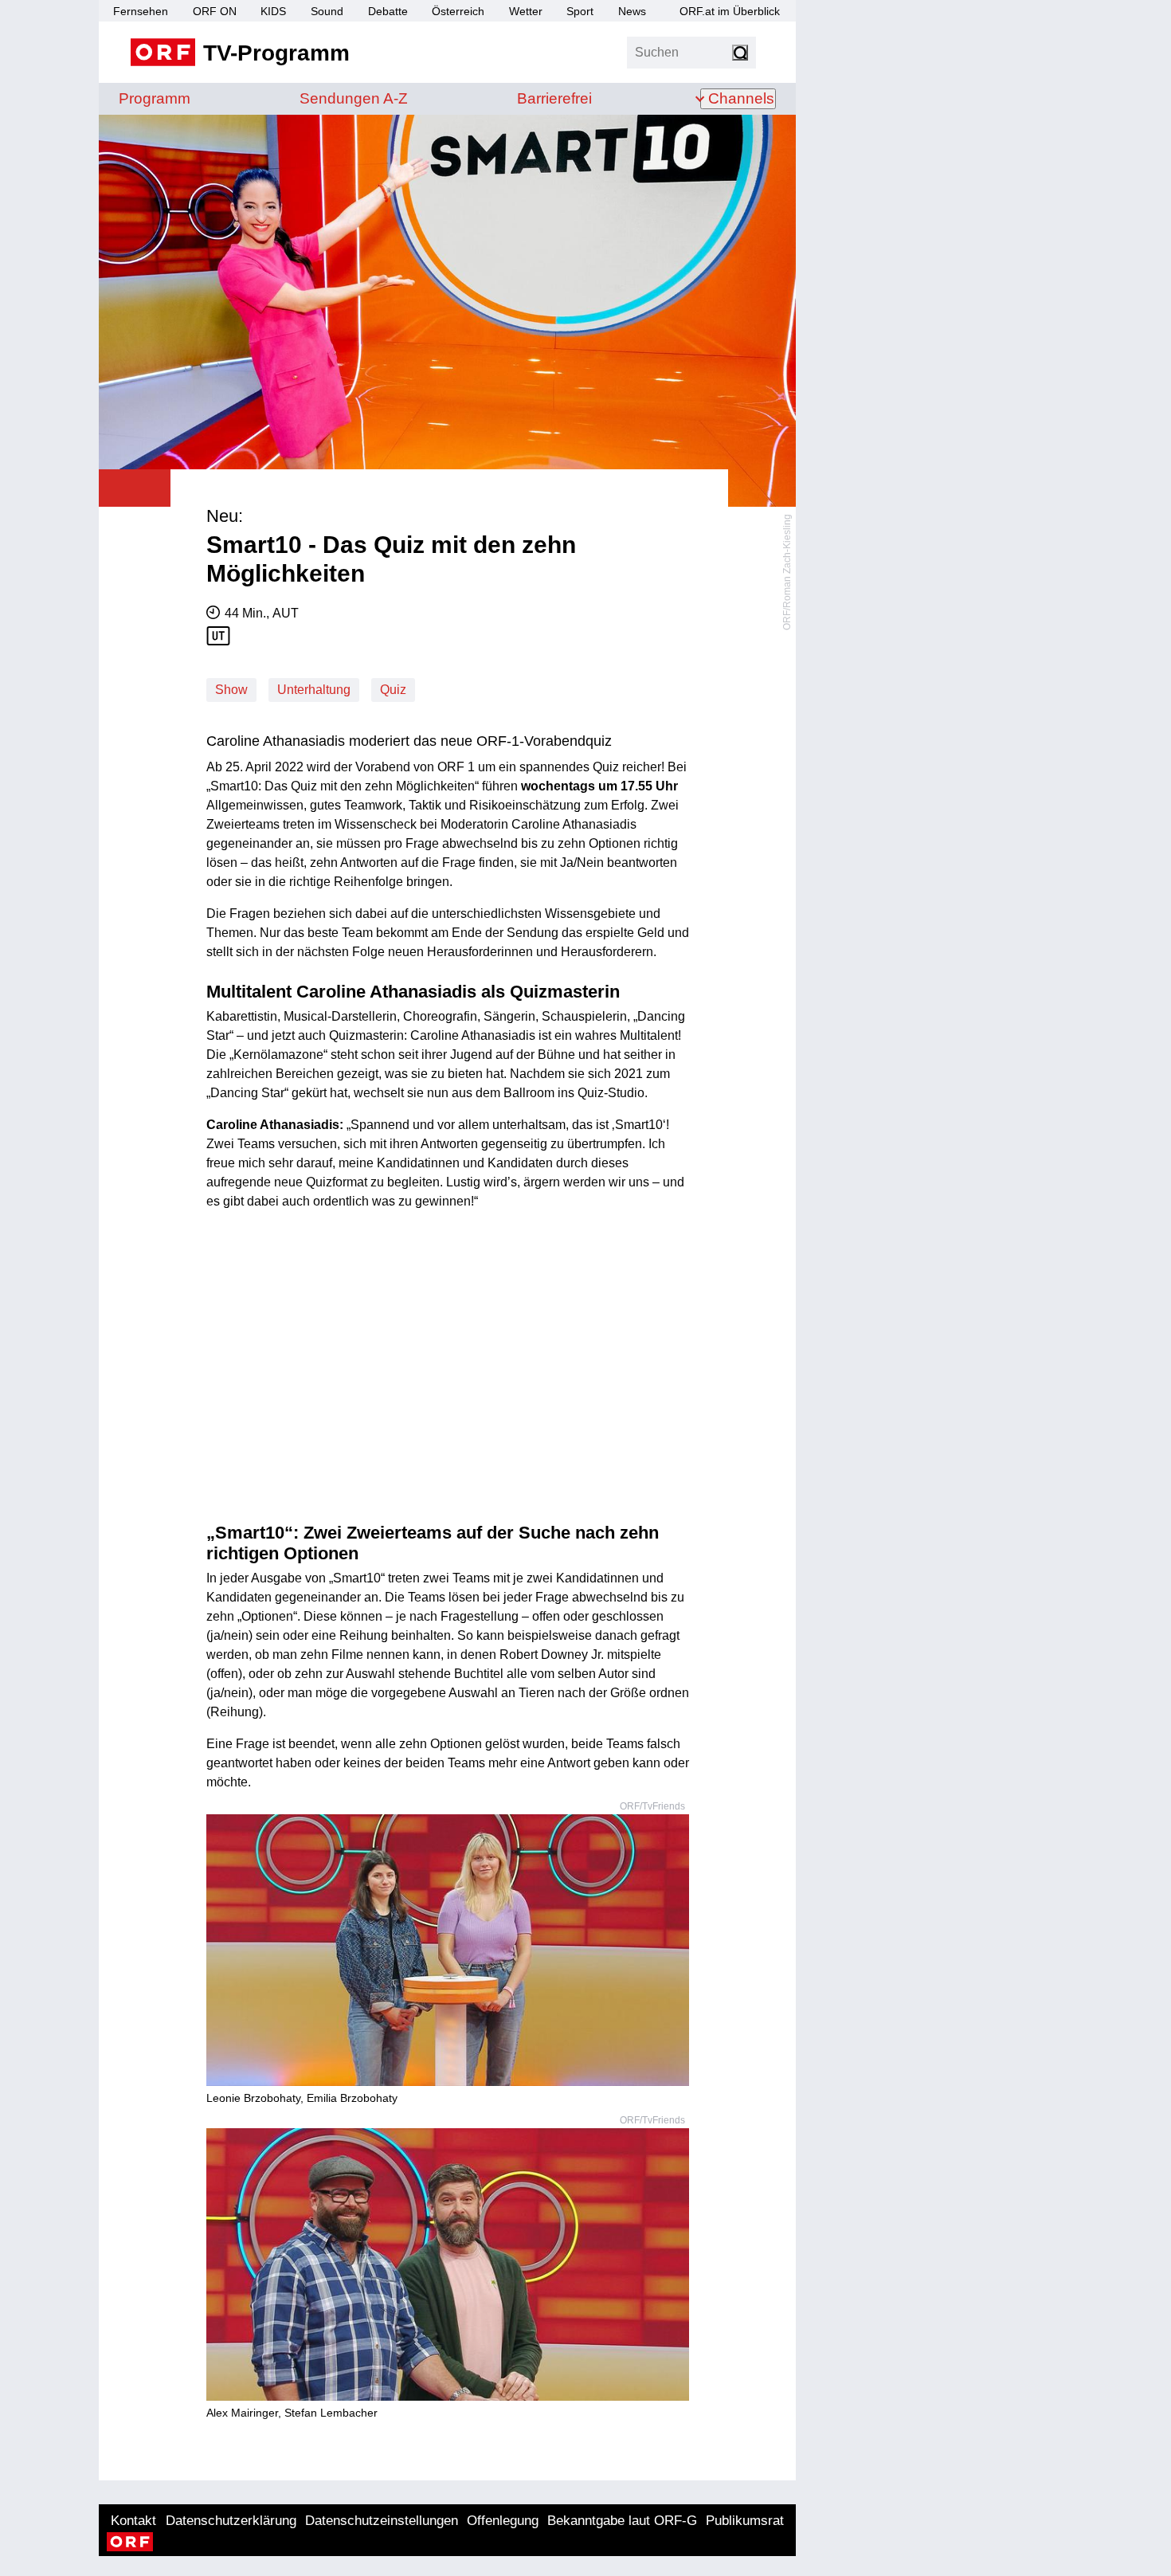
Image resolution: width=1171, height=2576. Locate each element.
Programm (155, 98)
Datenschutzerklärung (231, 2521)
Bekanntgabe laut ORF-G (622, 2521)
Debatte (388, 11)
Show (231, 690)
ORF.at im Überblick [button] (730, 11)
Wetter (526, 11)
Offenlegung (503, 2521)
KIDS (273, 11)
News (632, 11)
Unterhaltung (314, 690)
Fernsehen (141, 11)
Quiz (393, 690)
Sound (327, 11)
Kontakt (133, 2521)
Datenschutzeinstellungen (382, 2521)
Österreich (458, 11)
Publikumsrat (745, 2521)
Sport (580, 11)
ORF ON (215, 11)
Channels (741, 98)
